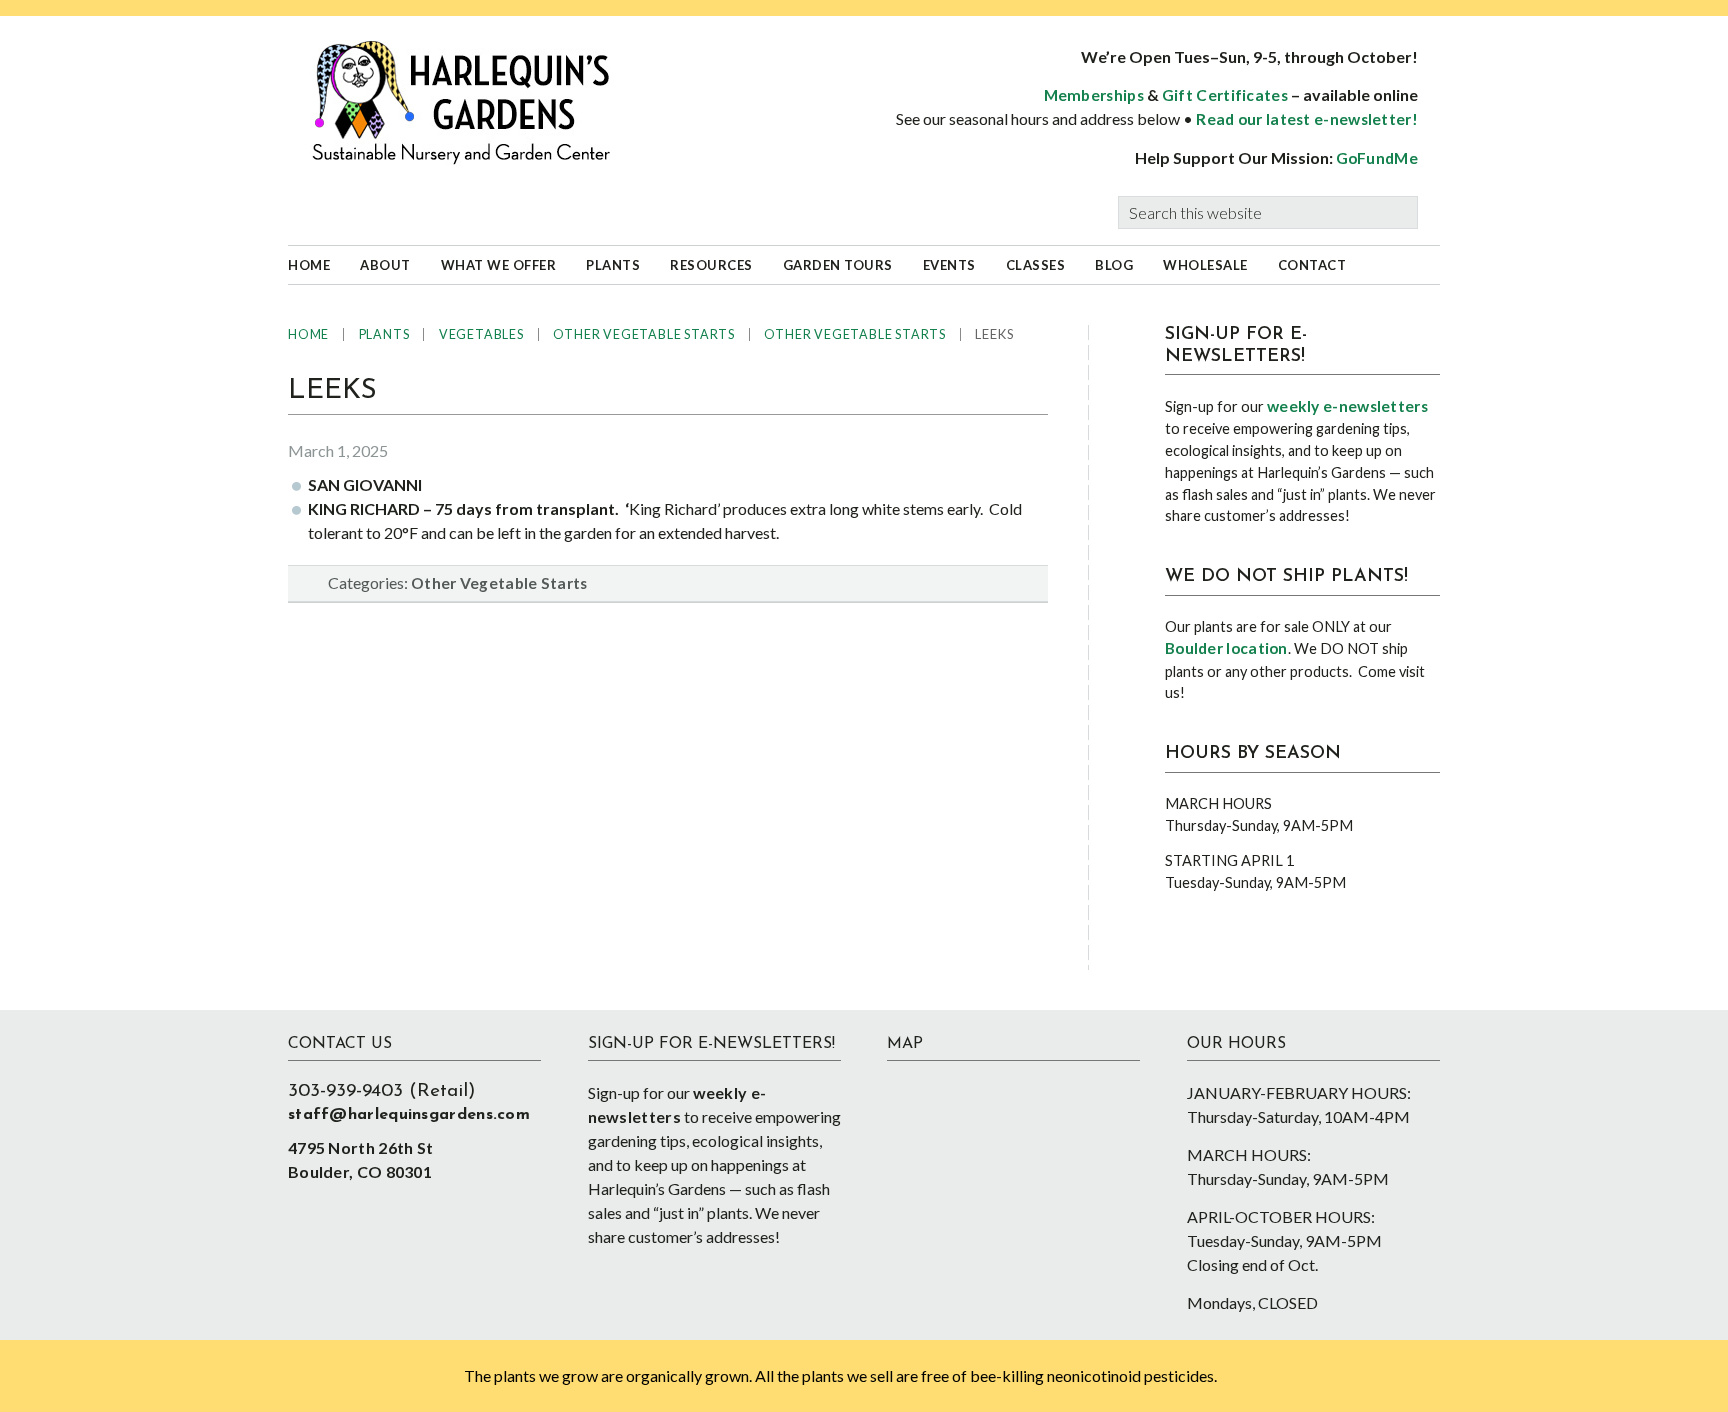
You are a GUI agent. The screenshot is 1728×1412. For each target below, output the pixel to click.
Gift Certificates (1225, 95)
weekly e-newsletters (1347, 406)
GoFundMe (1377, 158)
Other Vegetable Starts (499, 583)
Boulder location (1226, 648)
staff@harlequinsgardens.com (409, 1115)
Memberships (1094, 95)
